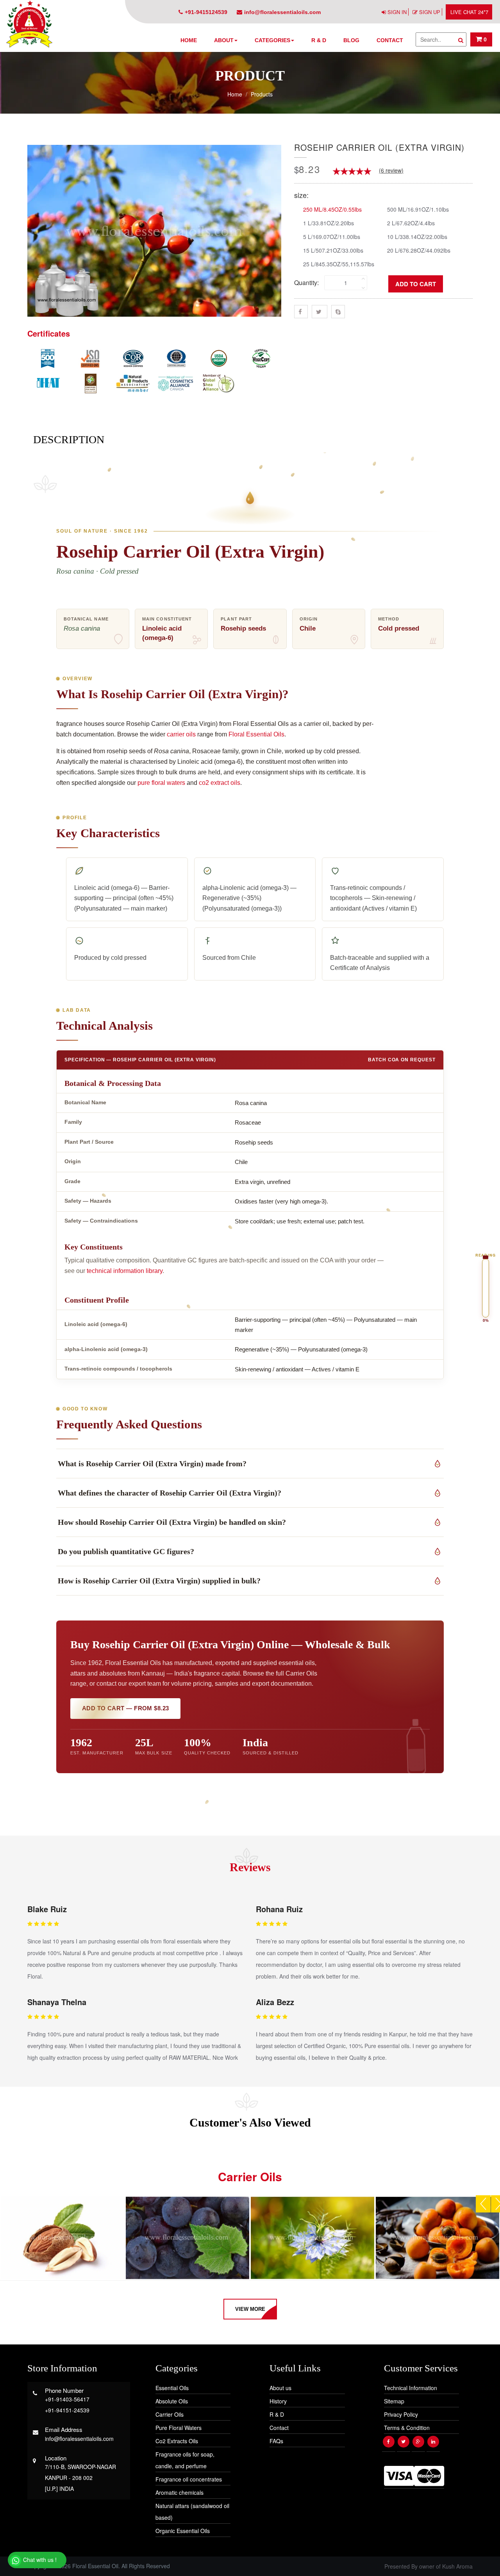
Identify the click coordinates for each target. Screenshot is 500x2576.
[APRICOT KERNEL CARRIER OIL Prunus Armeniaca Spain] (437, 2238)
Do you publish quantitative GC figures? (126, 1551)
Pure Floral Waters (179, 2428)
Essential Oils (172, 2388)
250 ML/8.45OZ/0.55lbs (332, 209)
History (278, 2401)
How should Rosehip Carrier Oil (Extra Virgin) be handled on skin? (172, 1522)
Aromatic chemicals (179, 2492)
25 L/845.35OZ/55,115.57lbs (339, 264)
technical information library (125, 1271)
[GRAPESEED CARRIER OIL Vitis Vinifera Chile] (187, 2238)
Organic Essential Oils (183, 2531)
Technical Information (411, 2388)
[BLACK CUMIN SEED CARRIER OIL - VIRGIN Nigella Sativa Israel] (312, 2238)
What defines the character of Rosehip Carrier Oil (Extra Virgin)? (170, 1493)
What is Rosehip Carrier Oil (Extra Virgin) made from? (152, 1464)
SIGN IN (397, 12)
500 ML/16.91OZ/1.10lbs (418, 209)
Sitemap (394, 2401)
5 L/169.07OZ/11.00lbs (332, 236)
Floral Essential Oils (256, 734)
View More (250, 2309)
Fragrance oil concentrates (189, 2479)
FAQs (276, 2441)
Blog (351, 40)
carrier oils (181, 734)
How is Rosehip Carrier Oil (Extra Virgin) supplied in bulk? (159, 1581)
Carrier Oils (170, 2414)
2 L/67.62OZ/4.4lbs (411, 223)
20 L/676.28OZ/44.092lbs (419, 250)
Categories (272, 40)
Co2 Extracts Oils (177, 2441)
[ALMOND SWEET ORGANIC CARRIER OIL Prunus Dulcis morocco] (62, 2238)
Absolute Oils (172, 2401)
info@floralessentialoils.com (282, 12)
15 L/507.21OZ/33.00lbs (333, 250)
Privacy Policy (401, 2414)
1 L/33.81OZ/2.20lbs (329, 223)
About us (280, 2388)
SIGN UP (430, 12)
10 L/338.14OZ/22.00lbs (417, 236)
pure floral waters (161, 783)
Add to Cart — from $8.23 (125, 1708)
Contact (390, 40)
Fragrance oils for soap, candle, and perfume (185, 2460)
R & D (319, 40)
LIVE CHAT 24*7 (469, 12)
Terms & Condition (407, 2428)
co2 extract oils (220, 783)
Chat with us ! (39, 2560)
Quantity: (306, 283)
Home (189, 40)
